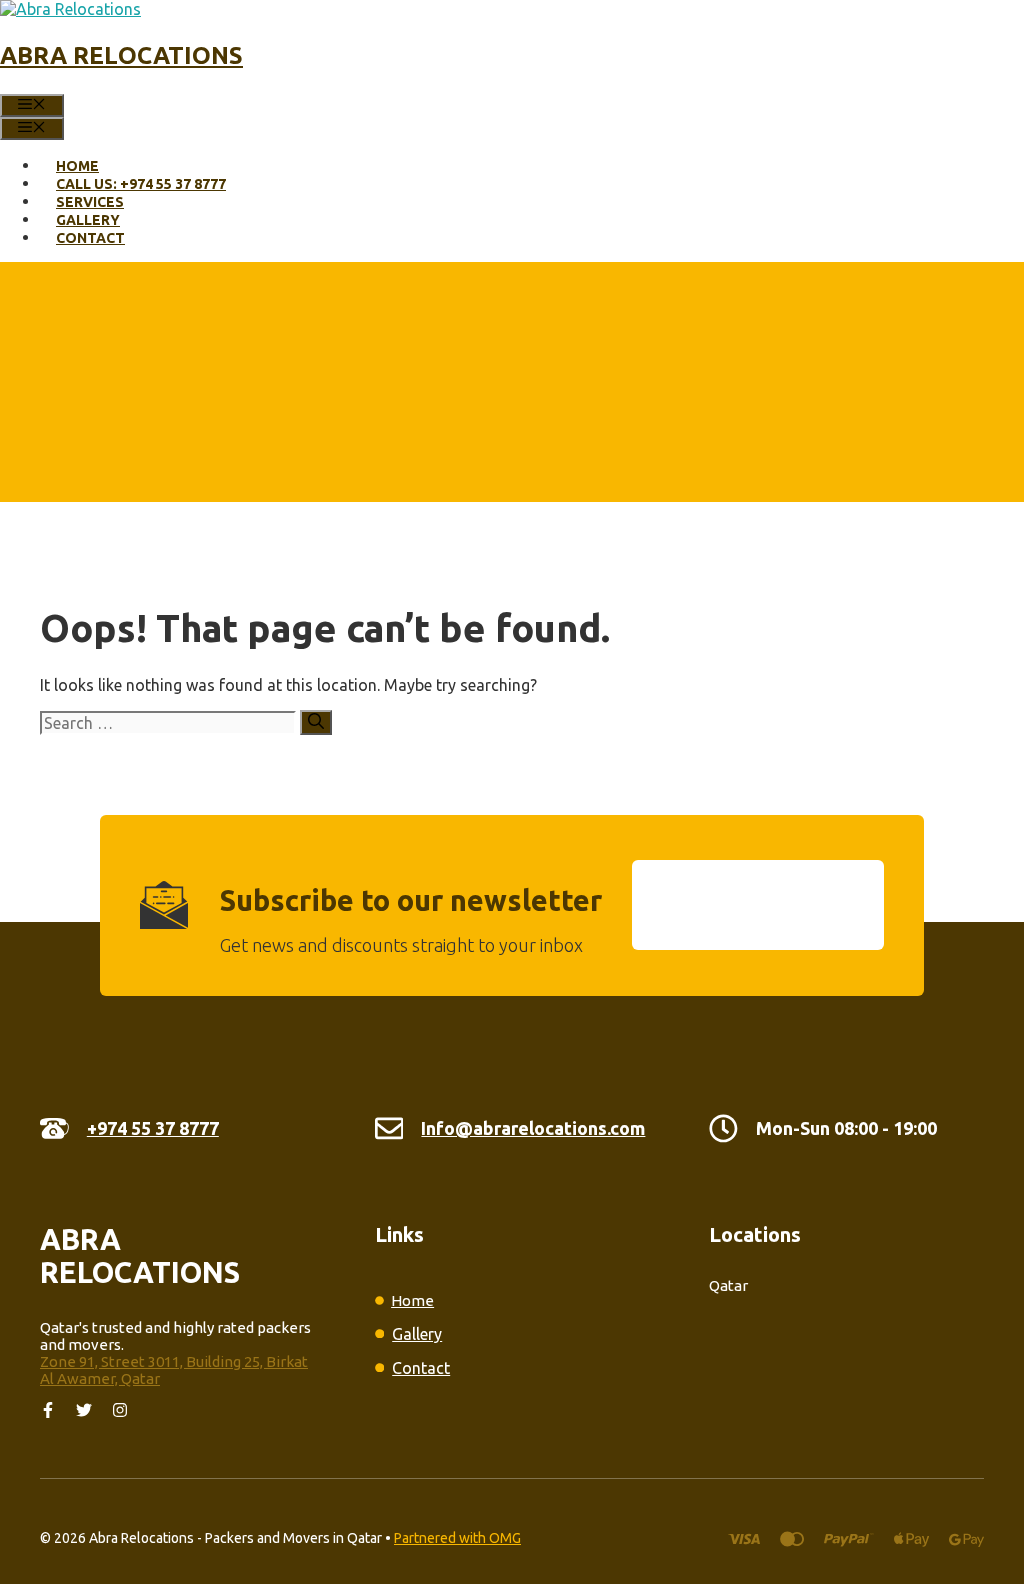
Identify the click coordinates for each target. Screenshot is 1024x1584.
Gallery (88, 220)
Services (90, 202)
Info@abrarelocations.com (533, 1128)
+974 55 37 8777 (153, 1128)
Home (77, 166)
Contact (90, 238)
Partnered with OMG (457, 1538)
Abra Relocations (121, 55)
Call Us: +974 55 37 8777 (141, 184)
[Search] (316, 722)
